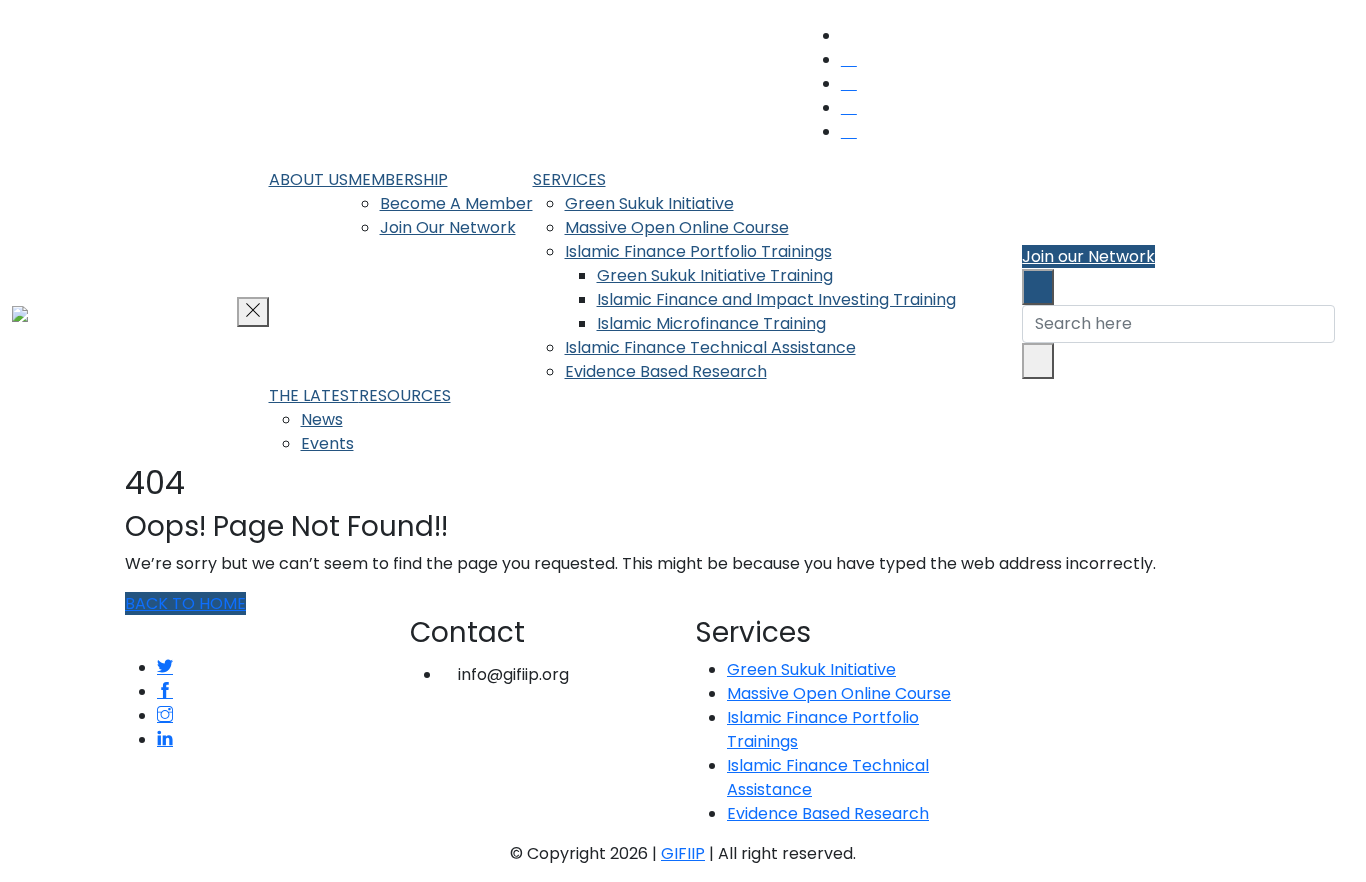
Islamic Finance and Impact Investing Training (776, 299)
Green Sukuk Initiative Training (715, 275)
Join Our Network (448, 227)
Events (327, 443)
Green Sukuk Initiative (649, 203)
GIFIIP (683, 853)
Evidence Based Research (666, 371)
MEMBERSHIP (398, 179)
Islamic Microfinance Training (711, 323)
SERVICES (569, 179)
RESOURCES (405, 395)
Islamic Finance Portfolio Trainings (698, 251)
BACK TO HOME (185, 603)
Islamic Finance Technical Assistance (710, 347)
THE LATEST (314, 395)
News (322, 419)
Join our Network (1088, 256)
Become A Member (456, 203)
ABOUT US (308, 179)
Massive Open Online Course (677, 227)
